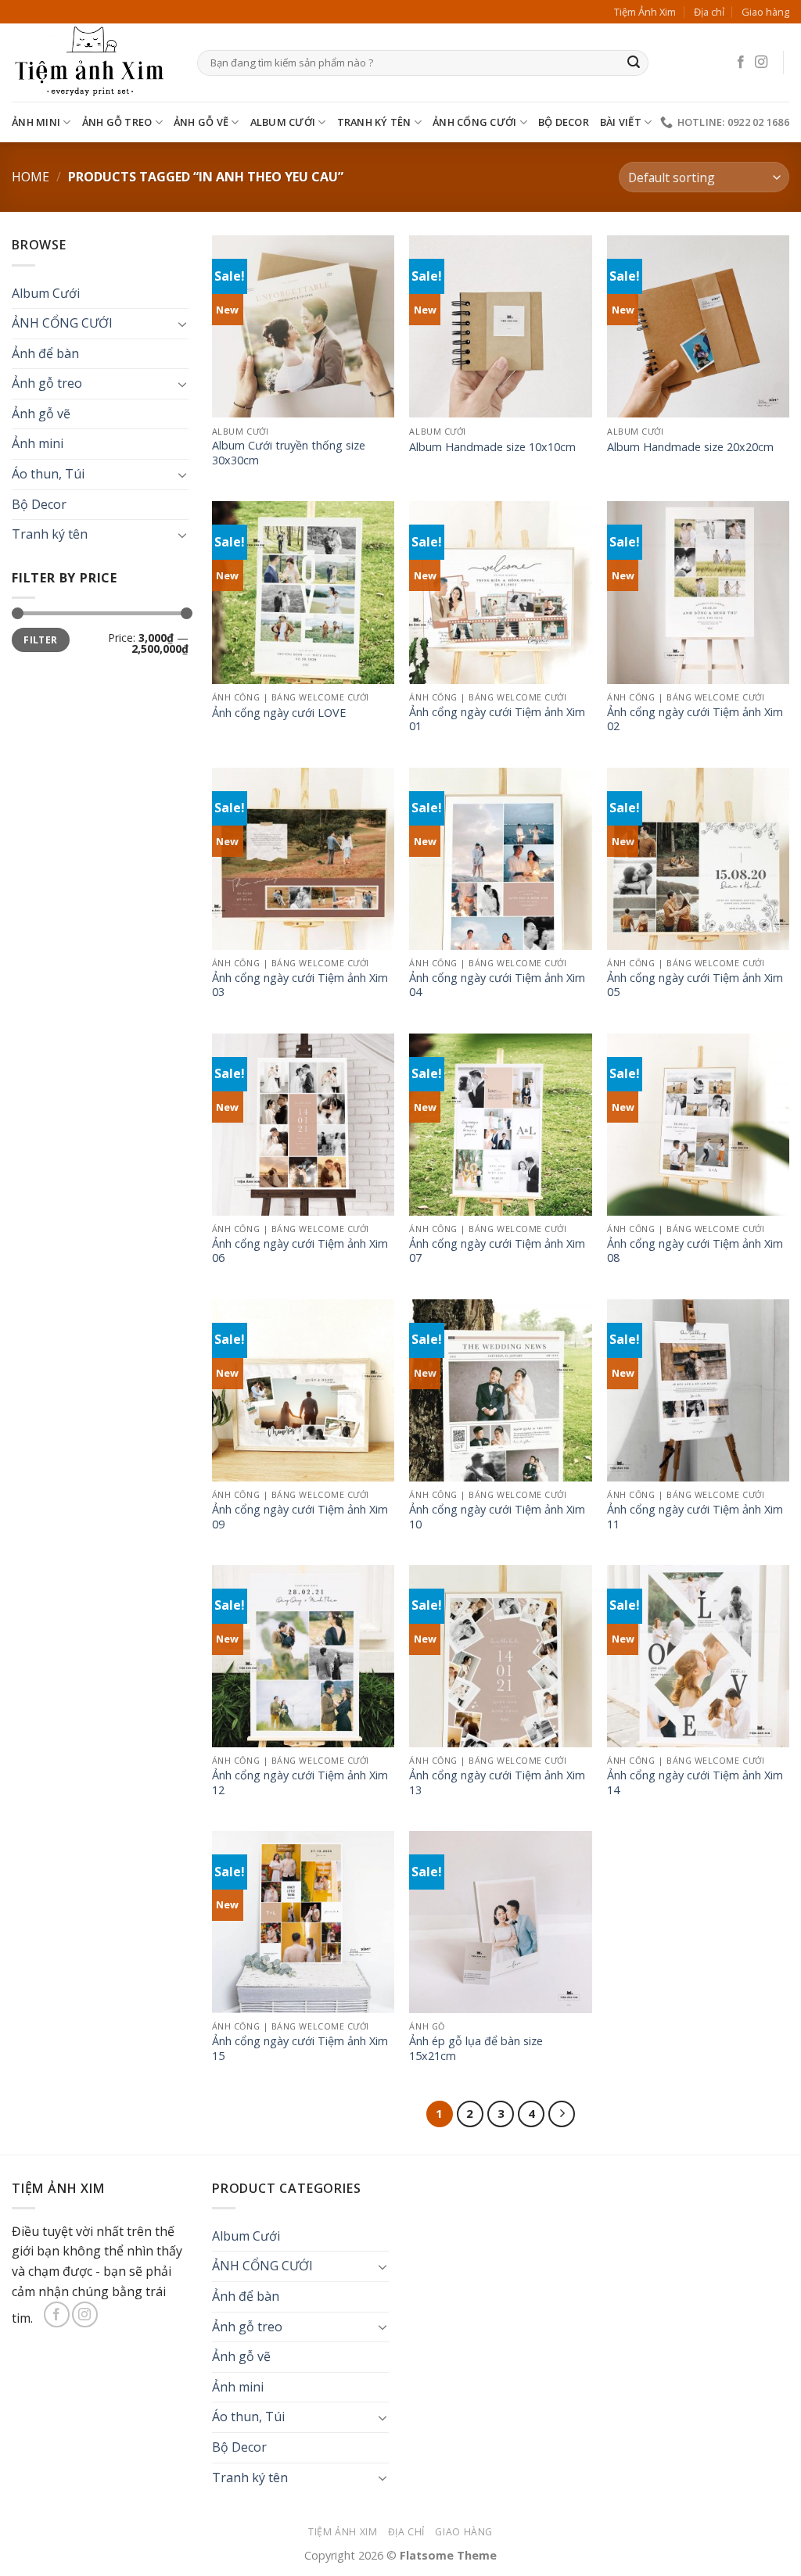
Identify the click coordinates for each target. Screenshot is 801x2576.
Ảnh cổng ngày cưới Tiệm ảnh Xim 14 (695, 1783)
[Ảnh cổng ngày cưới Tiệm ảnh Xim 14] (698, 1656)
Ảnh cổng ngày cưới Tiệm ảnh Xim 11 (695, 1517)
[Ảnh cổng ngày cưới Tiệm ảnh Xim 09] (303, 1390)
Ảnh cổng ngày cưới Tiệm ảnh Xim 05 (695, 985)
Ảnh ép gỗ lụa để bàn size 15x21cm (476, 2049)
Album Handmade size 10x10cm (492, 447)
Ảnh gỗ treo (117, 122)
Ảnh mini (36, 122)
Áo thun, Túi (48, 474)
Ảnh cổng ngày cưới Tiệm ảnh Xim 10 (497, 1517)
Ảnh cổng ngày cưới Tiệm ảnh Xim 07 (497, 1251)
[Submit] (634, 63)
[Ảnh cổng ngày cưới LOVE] (303, 592)
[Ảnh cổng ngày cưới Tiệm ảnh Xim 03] (303, 859)
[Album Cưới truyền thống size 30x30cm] (303, 326)
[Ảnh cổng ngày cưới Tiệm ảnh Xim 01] (500, 592)
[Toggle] (182, 324)
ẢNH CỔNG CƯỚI (474, 122)
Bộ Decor (564, 122)
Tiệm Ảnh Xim (645, 12)
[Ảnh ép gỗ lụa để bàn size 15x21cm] (500, 1922)
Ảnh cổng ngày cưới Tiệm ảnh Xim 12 (300, 1783)
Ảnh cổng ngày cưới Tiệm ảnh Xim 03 (300, 985)
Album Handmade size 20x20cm (690, 447)
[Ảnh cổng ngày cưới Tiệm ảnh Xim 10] (500, 1390)
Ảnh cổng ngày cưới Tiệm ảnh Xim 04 (497, 985)
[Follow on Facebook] (741, 63)
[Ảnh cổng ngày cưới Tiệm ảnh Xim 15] (303, 1922)
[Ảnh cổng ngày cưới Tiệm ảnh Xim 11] (698, 1390)
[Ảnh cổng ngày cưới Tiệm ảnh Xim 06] (303, 1125)
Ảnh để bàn (45, 353)
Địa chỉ (709, 12)
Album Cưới (283, 122)
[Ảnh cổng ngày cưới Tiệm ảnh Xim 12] (303, 1656)
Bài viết (621, 122)
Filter (40, 640)
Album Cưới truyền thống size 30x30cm (289, 453)
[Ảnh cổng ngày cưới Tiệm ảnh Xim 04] (500, 859)
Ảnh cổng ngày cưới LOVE (279, 713)
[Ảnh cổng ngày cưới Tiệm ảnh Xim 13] (500, 1656)
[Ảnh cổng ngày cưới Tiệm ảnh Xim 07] (500, 1125)
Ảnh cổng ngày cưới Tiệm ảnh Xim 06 (300, 1251)
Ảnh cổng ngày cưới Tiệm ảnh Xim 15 (300, 2049)
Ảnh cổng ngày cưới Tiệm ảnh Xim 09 (300, 1517)
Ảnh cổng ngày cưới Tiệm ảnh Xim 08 (695, 1251)
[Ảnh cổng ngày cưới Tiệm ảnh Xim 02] (698, 592)
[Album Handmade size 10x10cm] (500, 326)
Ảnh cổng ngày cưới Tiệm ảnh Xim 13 (497, 1783)
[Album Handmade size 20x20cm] (698, 326)
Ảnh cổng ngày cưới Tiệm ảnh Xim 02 (695, 720)
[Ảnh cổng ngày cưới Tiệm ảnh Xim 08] (698, 1125)
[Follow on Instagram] (761, 63)
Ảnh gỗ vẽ (201, 122)
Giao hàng (765, 12)
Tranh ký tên (374, 122)
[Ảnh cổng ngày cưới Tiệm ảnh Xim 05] (698, 859)
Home (31, 177)
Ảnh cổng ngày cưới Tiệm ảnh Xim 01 (497, 720)
